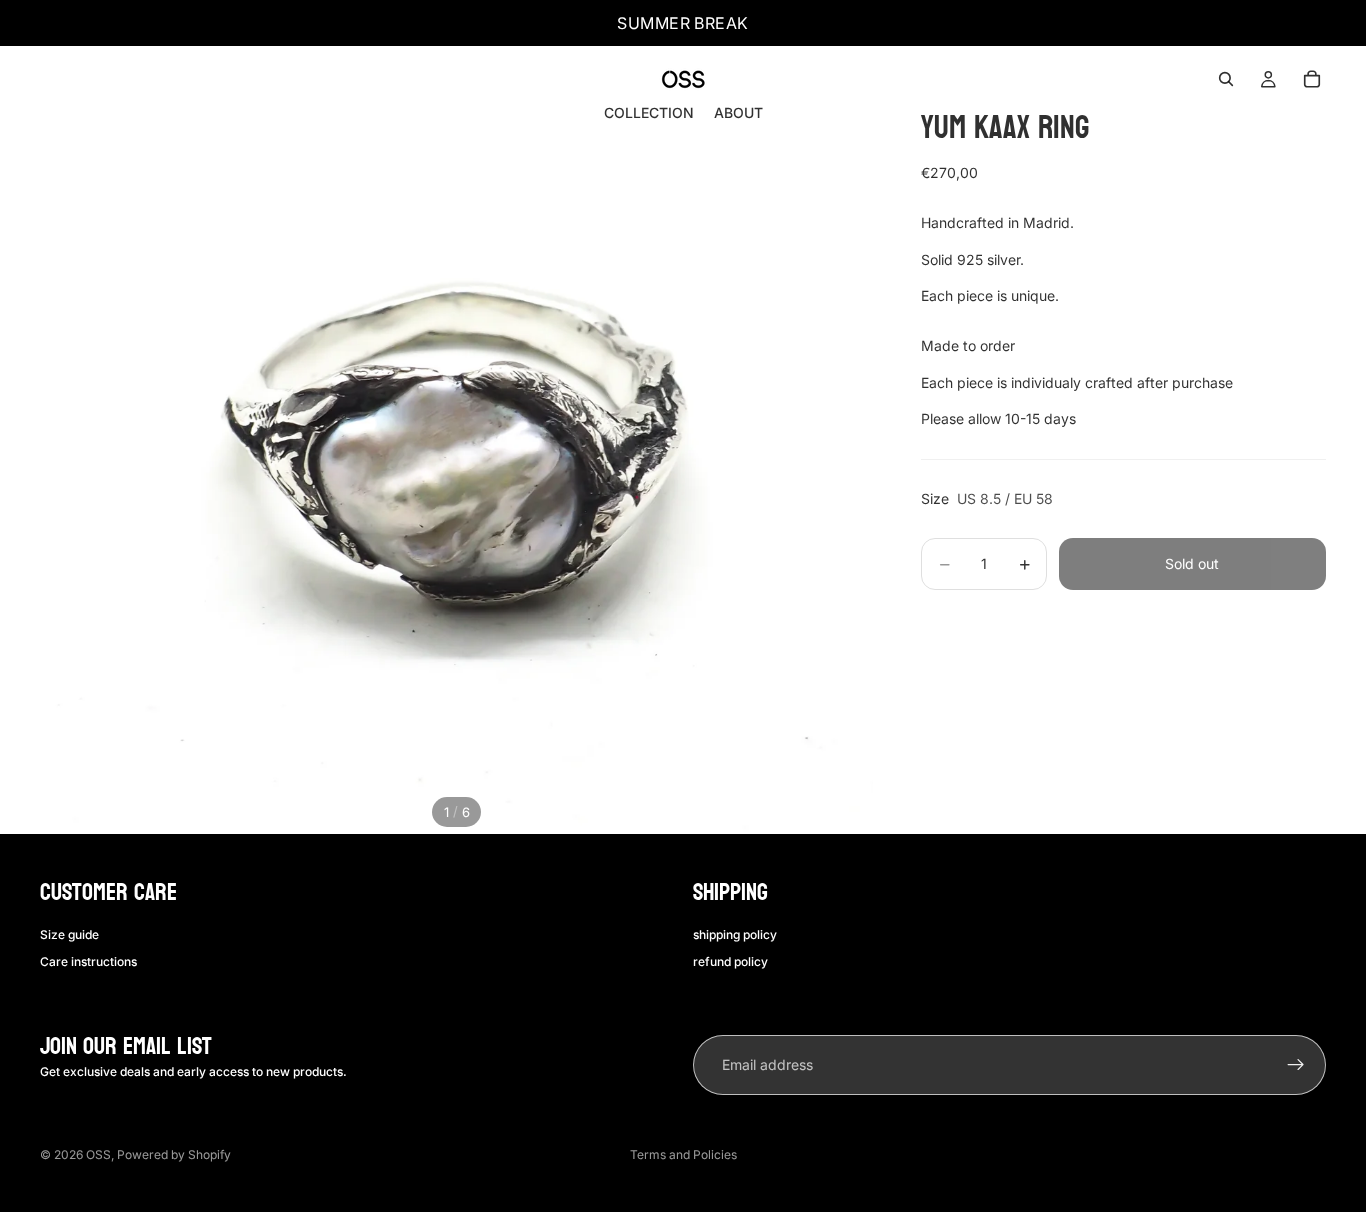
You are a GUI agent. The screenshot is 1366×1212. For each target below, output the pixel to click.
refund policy (730, 961)
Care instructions (88, 961)
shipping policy (735, 934)
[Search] (1226, 79)
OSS (98, 1154)
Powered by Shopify (174, 1154)
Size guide (69, 934)
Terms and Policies (683, 1154)
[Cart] (1312, 79)
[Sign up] (1296, 1065)
